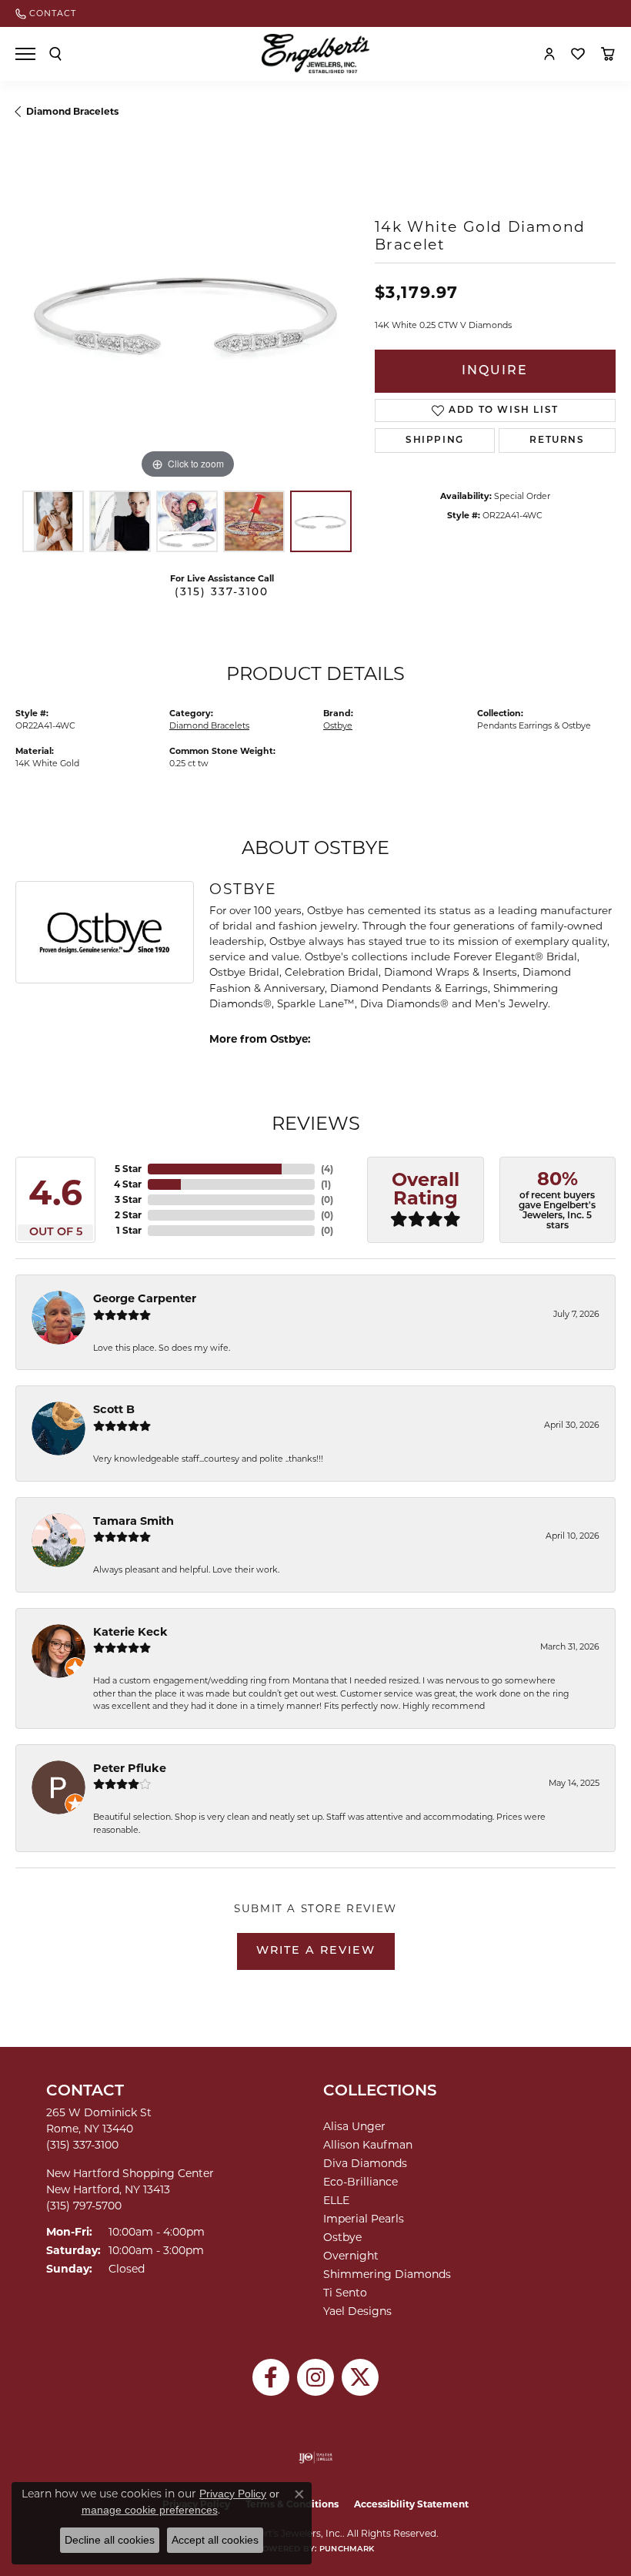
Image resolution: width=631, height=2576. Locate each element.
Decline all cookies (110, 2540)
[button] (55, 54)
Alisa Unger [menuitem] (354, 2126)
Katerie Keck (130, 1632)
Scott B (114, 1409)
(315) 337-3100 (222, 593)
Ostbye (338, 725)
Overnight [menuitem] (351, 2256)
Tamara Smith (134, 1521)
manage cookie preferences (150, 2510)
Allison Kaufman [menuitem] (368, 2145)
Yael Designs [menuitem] (357, 2311)
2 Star (128, 1215)
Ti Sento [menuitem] (345, 2293)
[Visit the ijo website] (316, 2457)
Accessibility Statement (411, 2504)
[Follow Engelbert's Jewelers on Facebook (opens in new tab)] (271, 2377)
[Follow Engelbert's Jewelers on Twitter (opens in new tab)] (360, 2377)
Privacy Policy (233, 2494)
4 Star (128, 1184)
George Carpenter (145, 1298)
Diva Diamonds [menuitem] (365, 2163)
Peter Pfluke (130, 1768)
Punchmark (347, 2549)
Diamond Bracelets (72, 111)
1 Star (129, 1230)
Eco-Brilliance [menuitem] (361, 2182)
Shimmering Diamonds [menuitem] (387, 2274)
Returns (557, 440)
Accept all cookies (215, 2540)
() (327, 1169)
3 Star (128, 1199)
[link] (46, 13)
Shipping (435, 440)
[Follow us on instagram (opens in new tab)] (315, 2377)
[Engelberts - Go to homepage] (315, 54)
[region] (187, 311)
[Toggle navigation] (25, 54)
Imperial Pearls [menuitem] (364, 2219)
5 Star (128, 1169)
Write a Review (316, 1951)
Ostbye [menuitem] (342, 2237)
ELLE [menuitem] (336, 2200)
